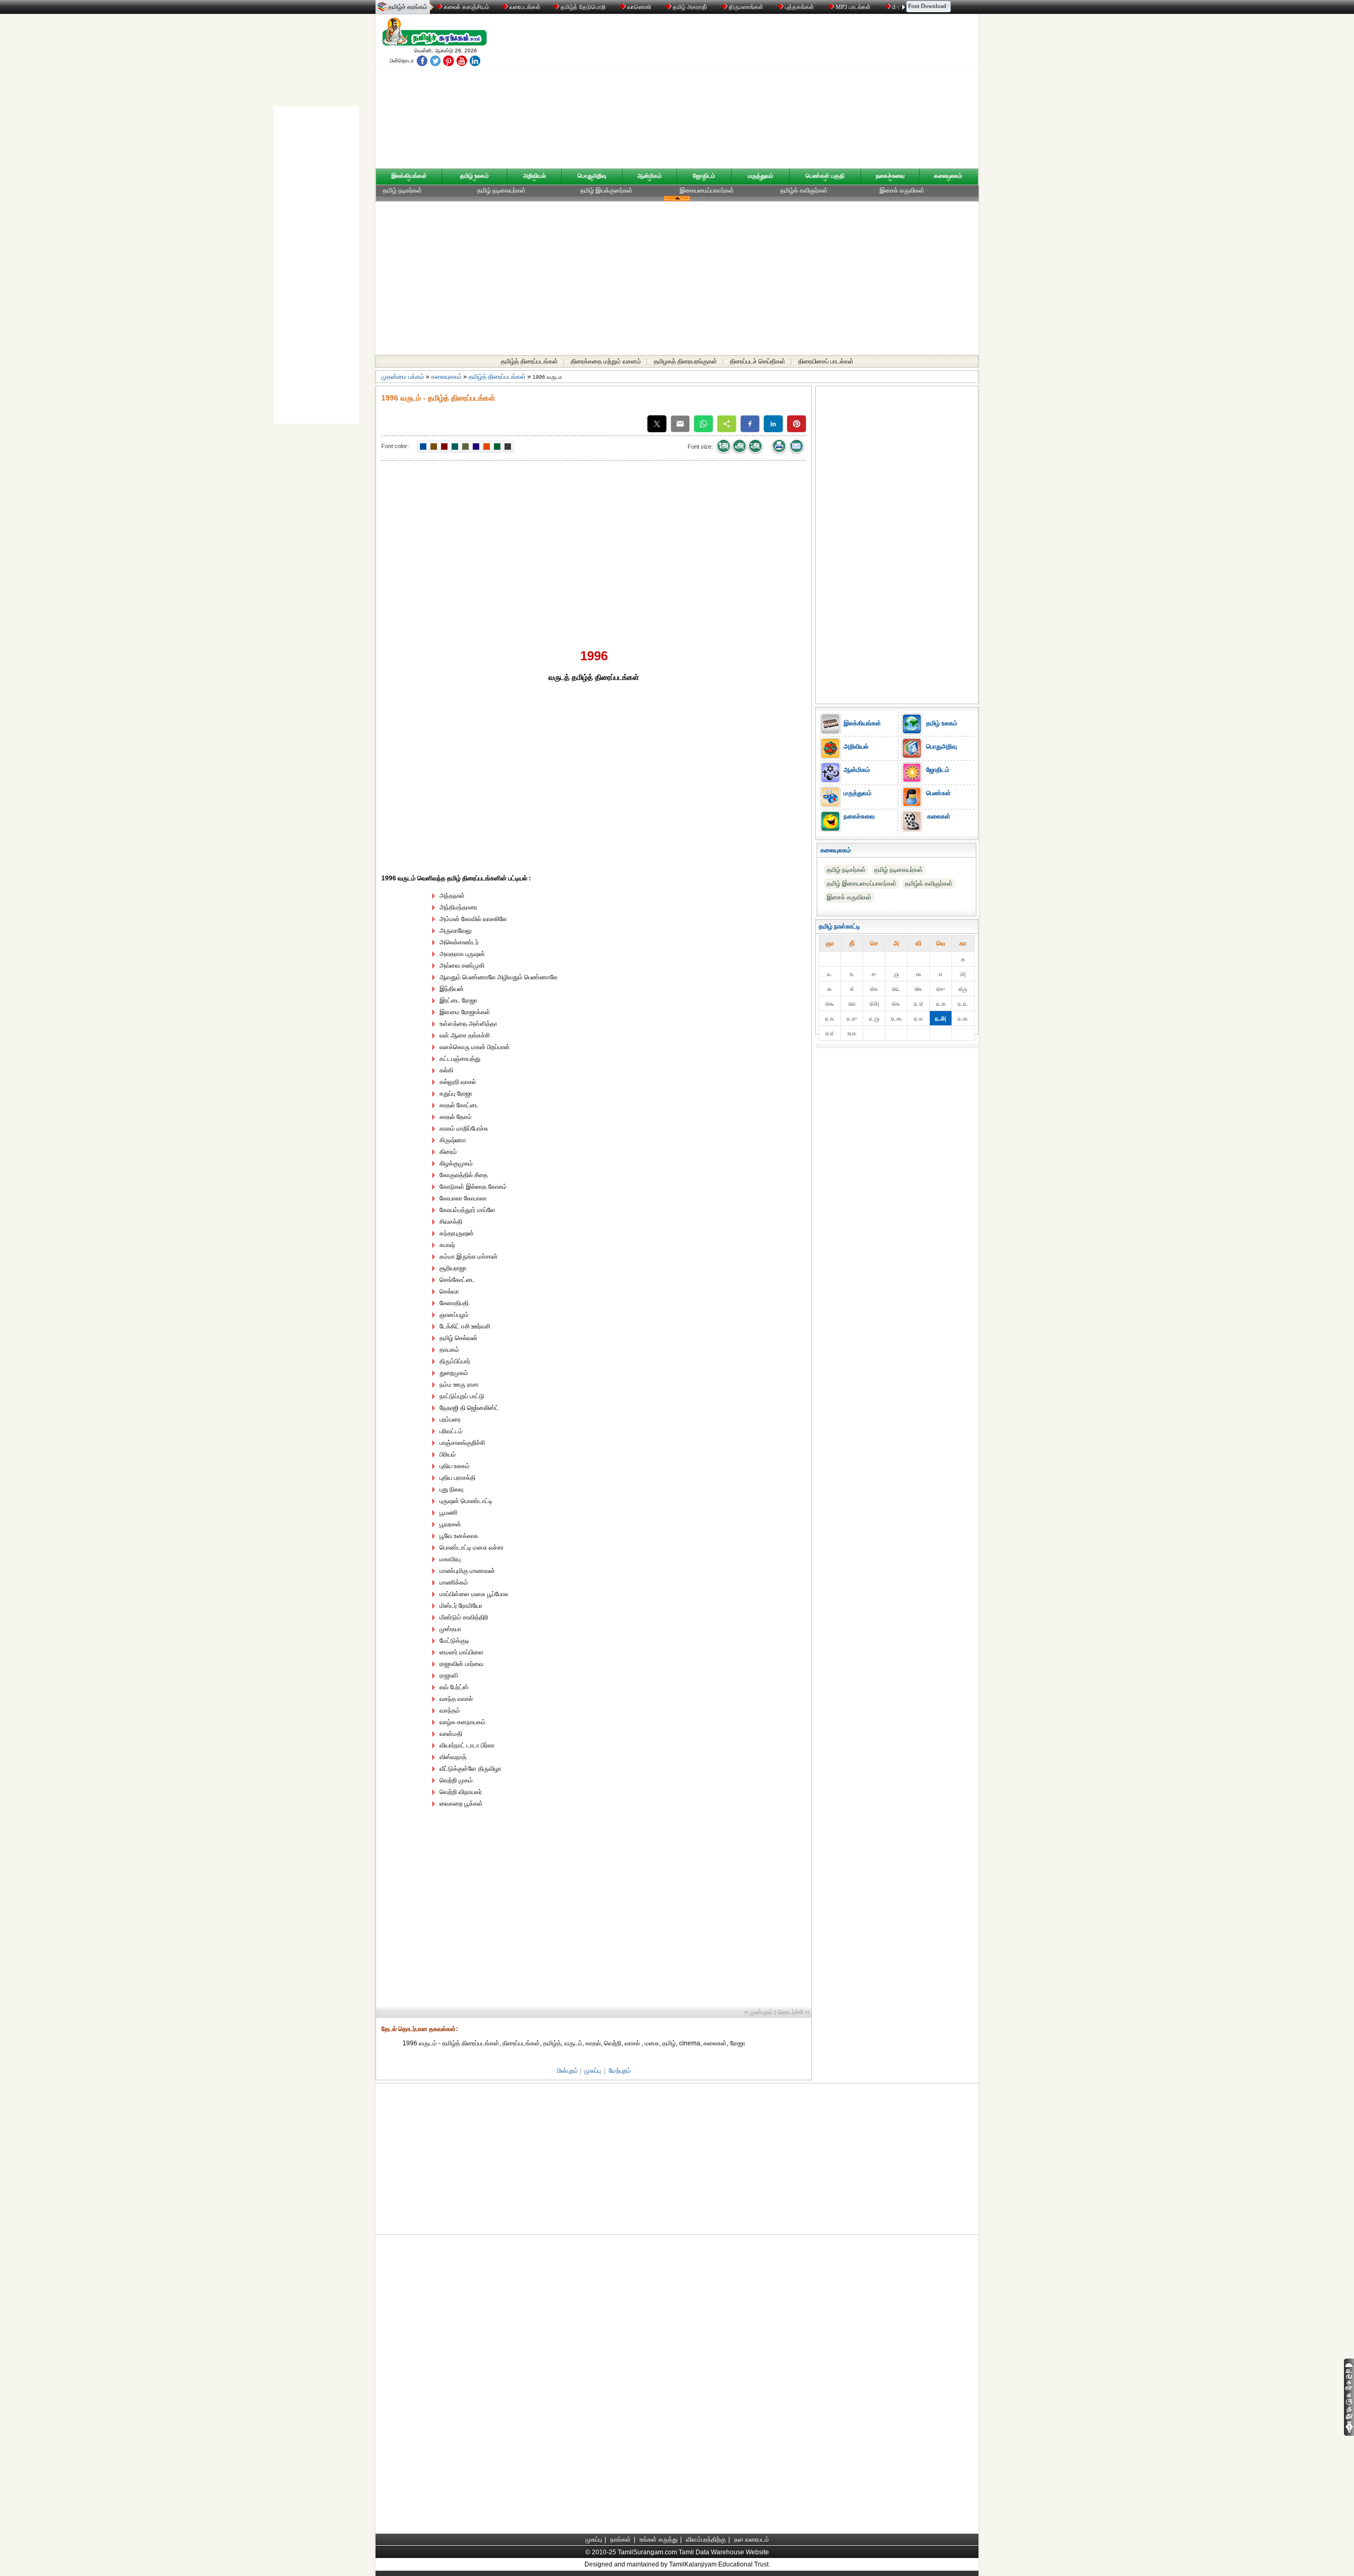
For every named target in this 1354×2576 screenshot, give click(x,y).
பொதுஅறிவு (592, 176)
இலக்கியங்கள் (409, 176)
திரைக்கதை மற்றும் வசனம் (606, 361)
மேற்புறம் (620, 2071)
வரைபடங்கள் (524, 7)
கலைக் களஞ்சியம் (466, 7)
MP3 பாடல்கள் (853, 7)
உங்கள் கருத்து (658, 2539)
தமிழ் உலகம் (474, 176)
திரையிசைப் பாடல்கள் (826, 361)
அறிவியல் (534, 176)
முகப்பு (593, 2071)
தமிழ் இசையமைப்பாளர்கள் (862, 884)
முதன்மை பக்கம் (403, 377)
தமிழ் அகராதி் (690, 7)
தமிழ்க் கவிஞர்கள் (804, 190)
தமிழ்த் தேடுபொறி (583, 7)
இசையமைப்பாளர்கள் (707, 190)
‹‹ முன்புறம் (758, 2012)
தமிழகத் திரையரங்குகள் (685, 361)
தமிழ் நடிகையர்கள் (501, 190)
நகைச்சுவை (890, 176)
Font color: (395, 446)
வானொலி (639, 7)
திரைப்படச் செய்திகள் (758, 361)
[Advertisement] (778, 94)
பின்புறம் (568, 2071)
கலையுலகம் (948, 176)
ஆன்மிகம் (649, 176)
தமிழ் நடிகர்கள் (402, 190)
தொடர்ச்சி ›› (793, 2012)
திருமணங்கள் (746, 7)
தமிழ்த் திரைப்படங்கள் (529, 361)
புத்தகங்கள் (799, 7)
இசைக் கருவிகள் (902, 190)
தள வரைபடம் (752, 2539)
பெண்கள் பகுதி (825, 176)
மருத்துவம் (761, 176)
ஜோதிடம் (704, 176)
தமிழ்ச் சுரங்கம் (408, 7)
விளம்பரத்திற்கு (706, 2539)
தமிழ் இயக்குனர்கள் (606, 190)
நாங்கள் (621, 2539)
